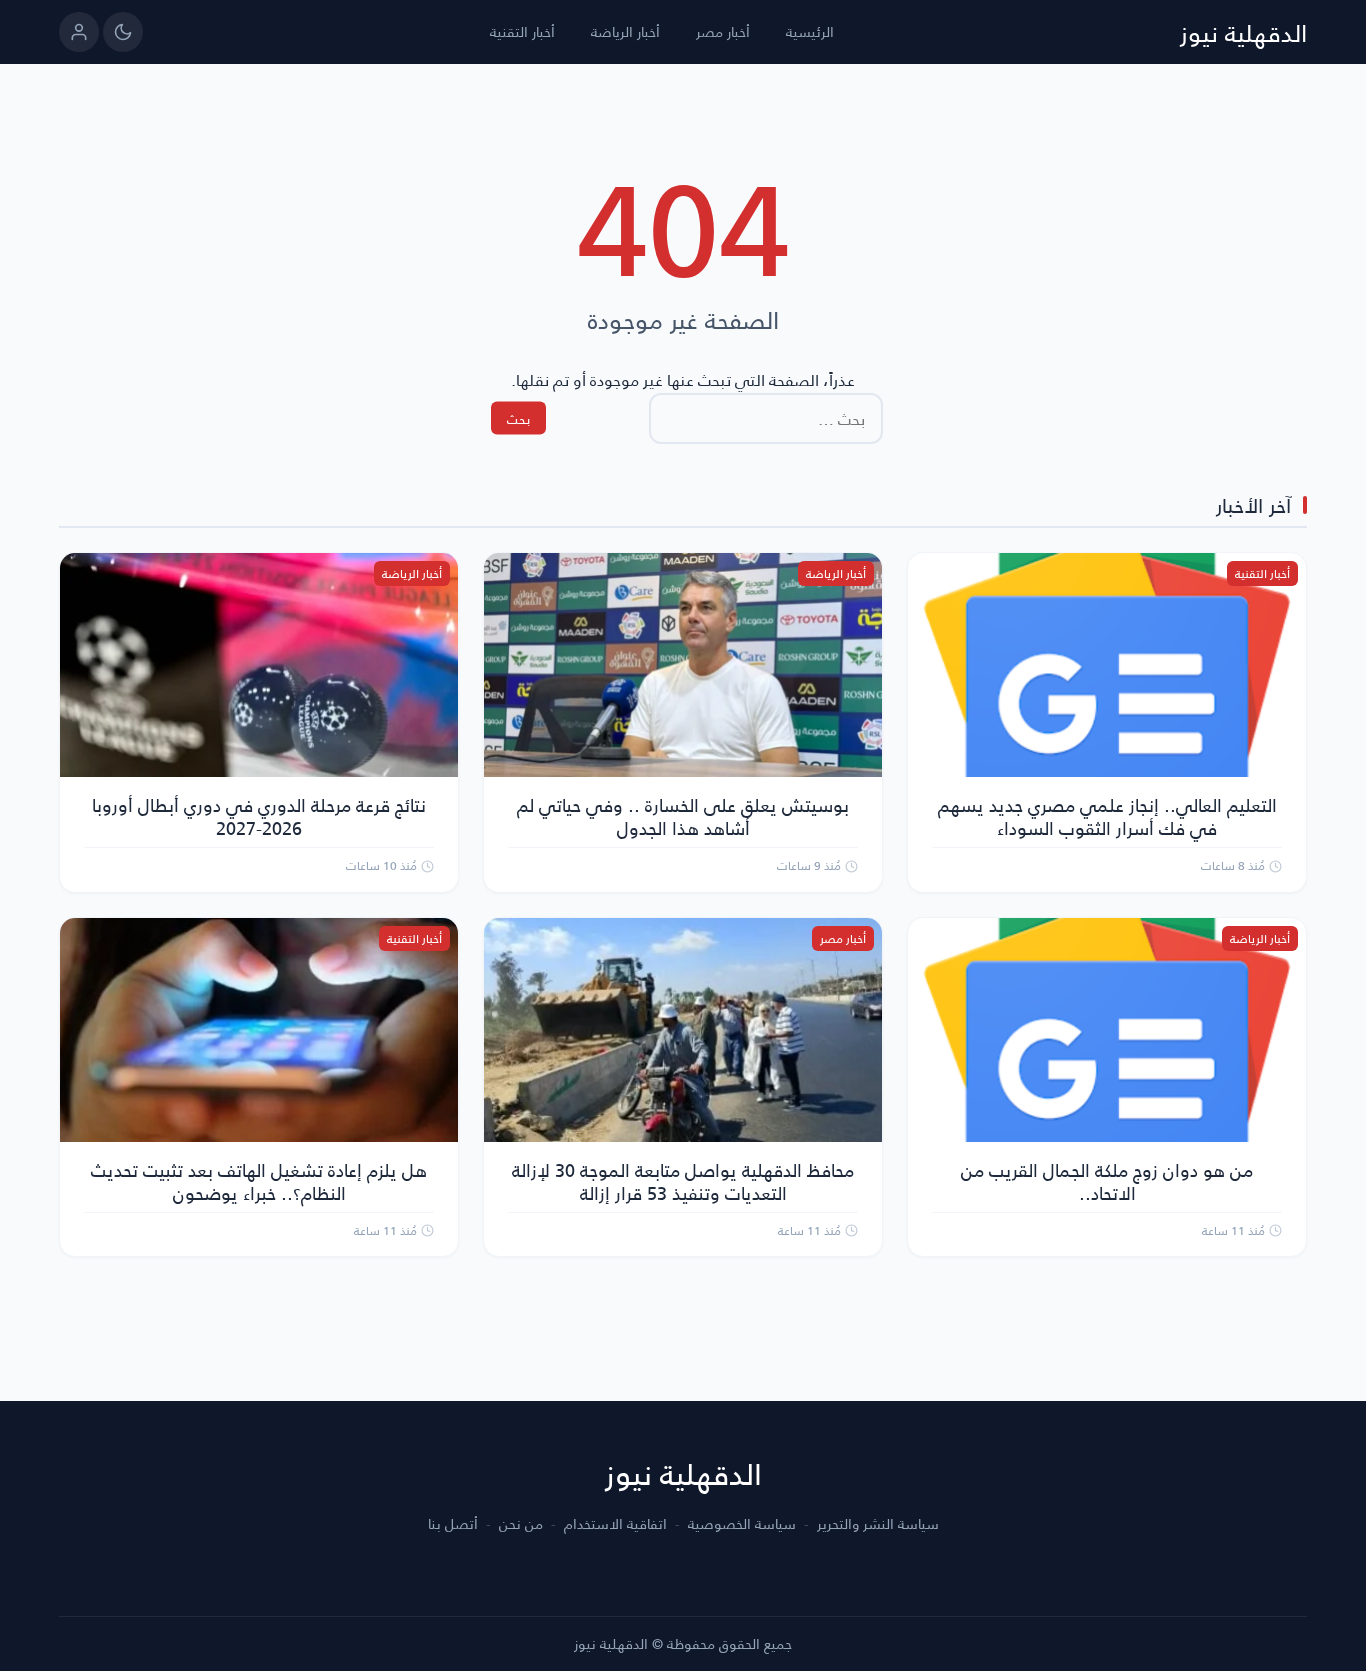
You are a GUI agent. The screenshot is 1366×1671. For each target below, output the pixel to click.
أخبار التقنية (522, 31)
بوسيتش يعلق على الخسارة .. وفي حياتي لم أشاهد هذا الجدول (683, 816)
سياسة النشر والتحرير (878, 1524)
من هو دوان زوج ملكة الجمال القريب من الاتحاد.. (1107, 1181)
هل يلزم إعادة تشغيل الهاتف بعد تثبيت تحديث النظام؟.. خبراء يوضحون (259, 1181)
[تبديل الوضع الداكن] (123, 32)
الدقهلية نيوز (1243, 32)
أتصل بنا (453, 1524)
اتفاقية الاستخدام (615, 1524)
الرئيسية (810, 31)
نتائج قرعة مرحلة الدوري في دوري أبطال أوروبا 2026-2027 (259, 816)
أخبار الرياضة (625, 31)
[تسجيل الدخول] (79, 32)
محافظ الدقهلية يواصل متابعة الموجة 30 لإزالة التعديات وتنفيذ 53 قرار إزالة (683, 1181)
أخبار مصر (723, 31)
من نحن (521, 1524)
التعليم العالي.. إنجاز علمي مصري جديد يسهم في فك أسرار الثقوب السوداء (1107, 816)
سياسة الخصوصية (742, 1524)
